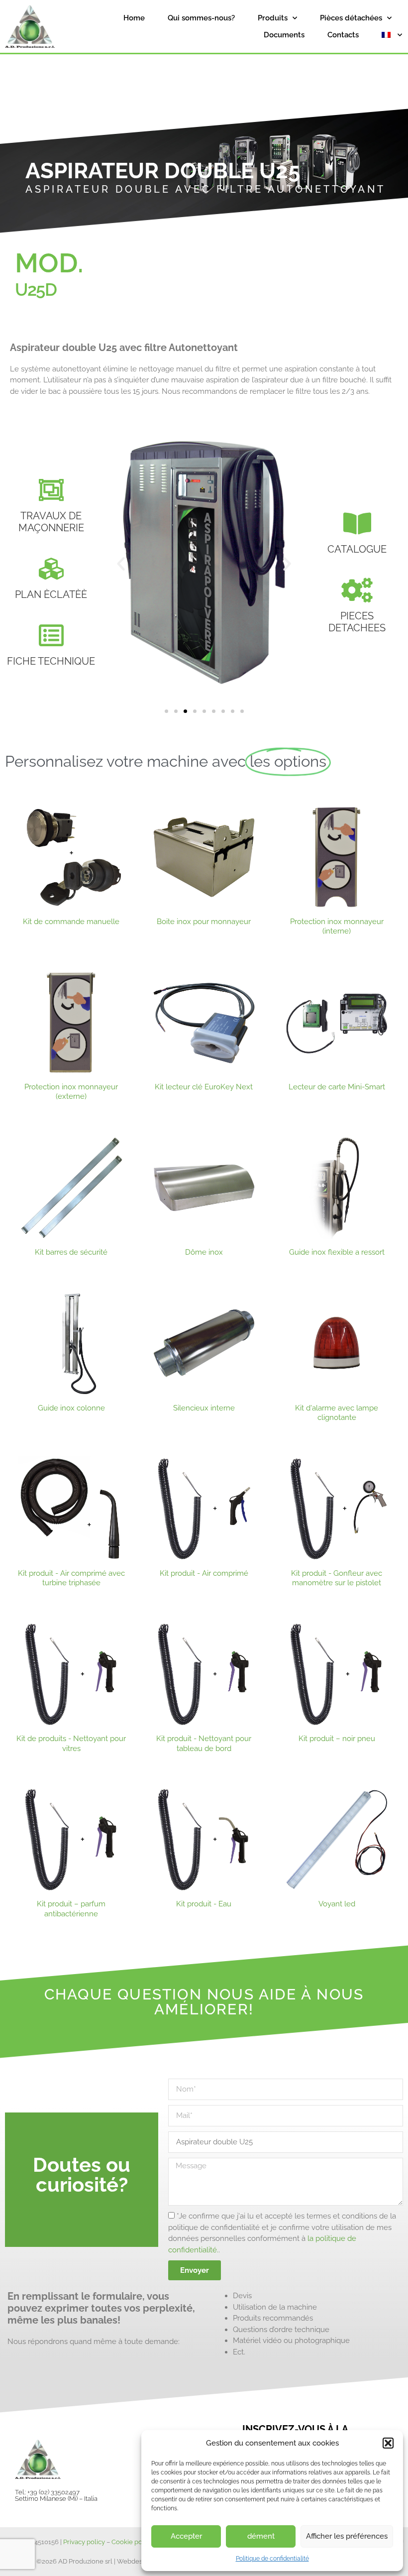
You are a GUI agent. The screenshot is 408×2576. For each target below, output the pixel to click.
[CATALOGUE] (357, 523)
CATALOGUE (357, 549)
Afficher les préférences (347, 2536)
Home (134, 18)
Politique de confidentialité (272, 2559)
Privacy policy (84, 2542)
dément (261, 2536)
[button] (388, 2443)
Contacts (343, 35)
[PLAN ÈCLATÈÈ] (51, 569)
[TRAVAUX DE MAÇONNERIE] (51, 490)
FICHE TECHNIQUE (51, 661)
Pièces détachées (351, 18)
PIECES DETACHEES (357, 622)
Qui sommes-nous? (201, 18)
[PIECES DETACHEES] (357, 590)
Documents (284, 35)
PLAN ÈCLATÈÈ (51, 594)
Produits (273, 18)
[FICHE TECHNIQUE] (51, 635)
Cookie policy (132, 2542)
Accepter (186, 2536)
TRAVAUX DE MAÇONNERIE (51, 522)
